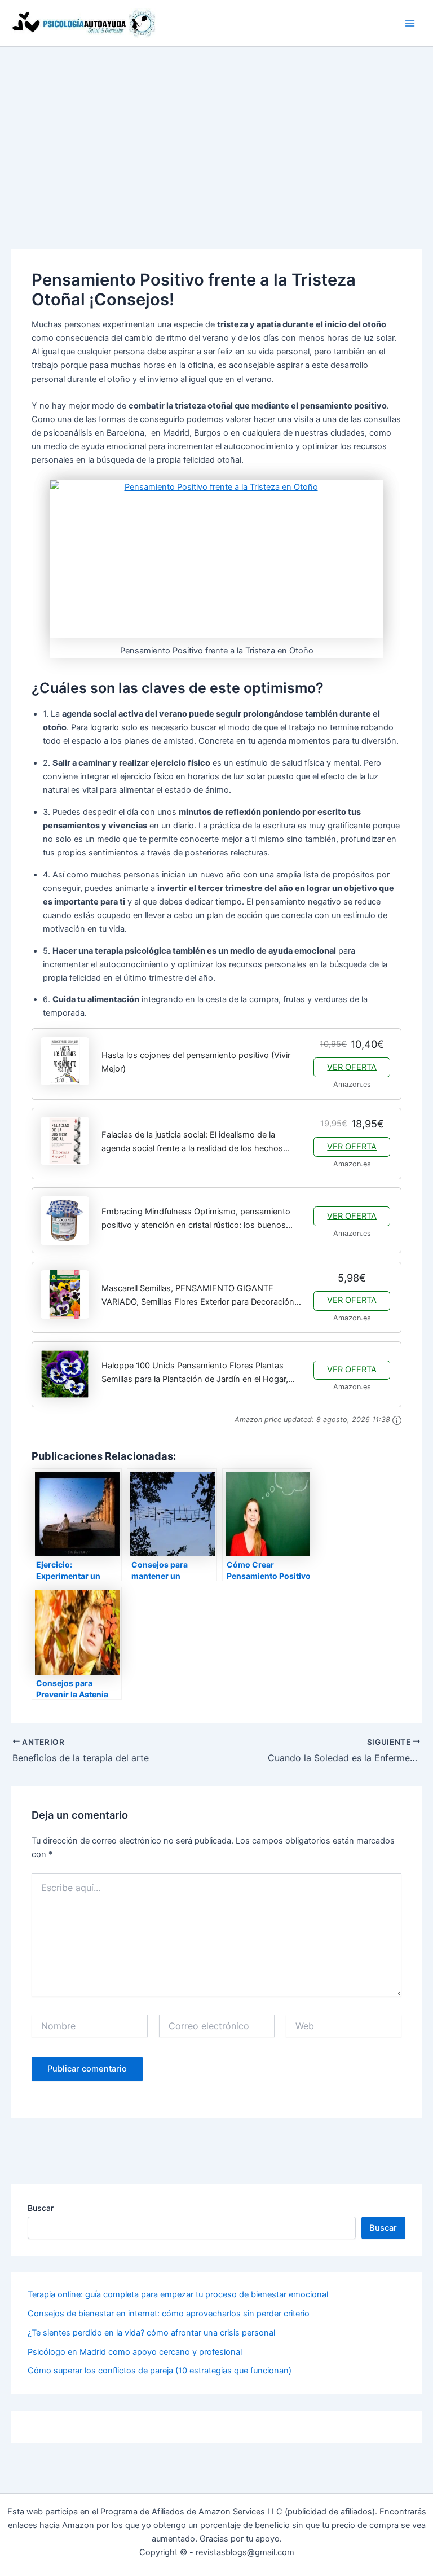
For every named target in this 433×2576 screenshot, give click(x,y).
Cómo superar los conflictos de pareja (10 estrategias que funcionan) (160, 2371)
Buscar (41, 2208)
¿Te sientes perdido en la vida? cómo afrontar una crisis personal (151, 2333)
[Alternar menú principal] (410, 23)
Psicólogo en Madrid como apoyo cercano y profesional (135, 2352)
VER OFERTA (352, 1067)
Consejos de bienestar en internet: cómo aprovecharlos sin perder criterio (169, 2314)
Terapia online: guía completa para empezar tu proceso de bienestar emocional (178, 2294)
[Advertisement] (216, 131)
